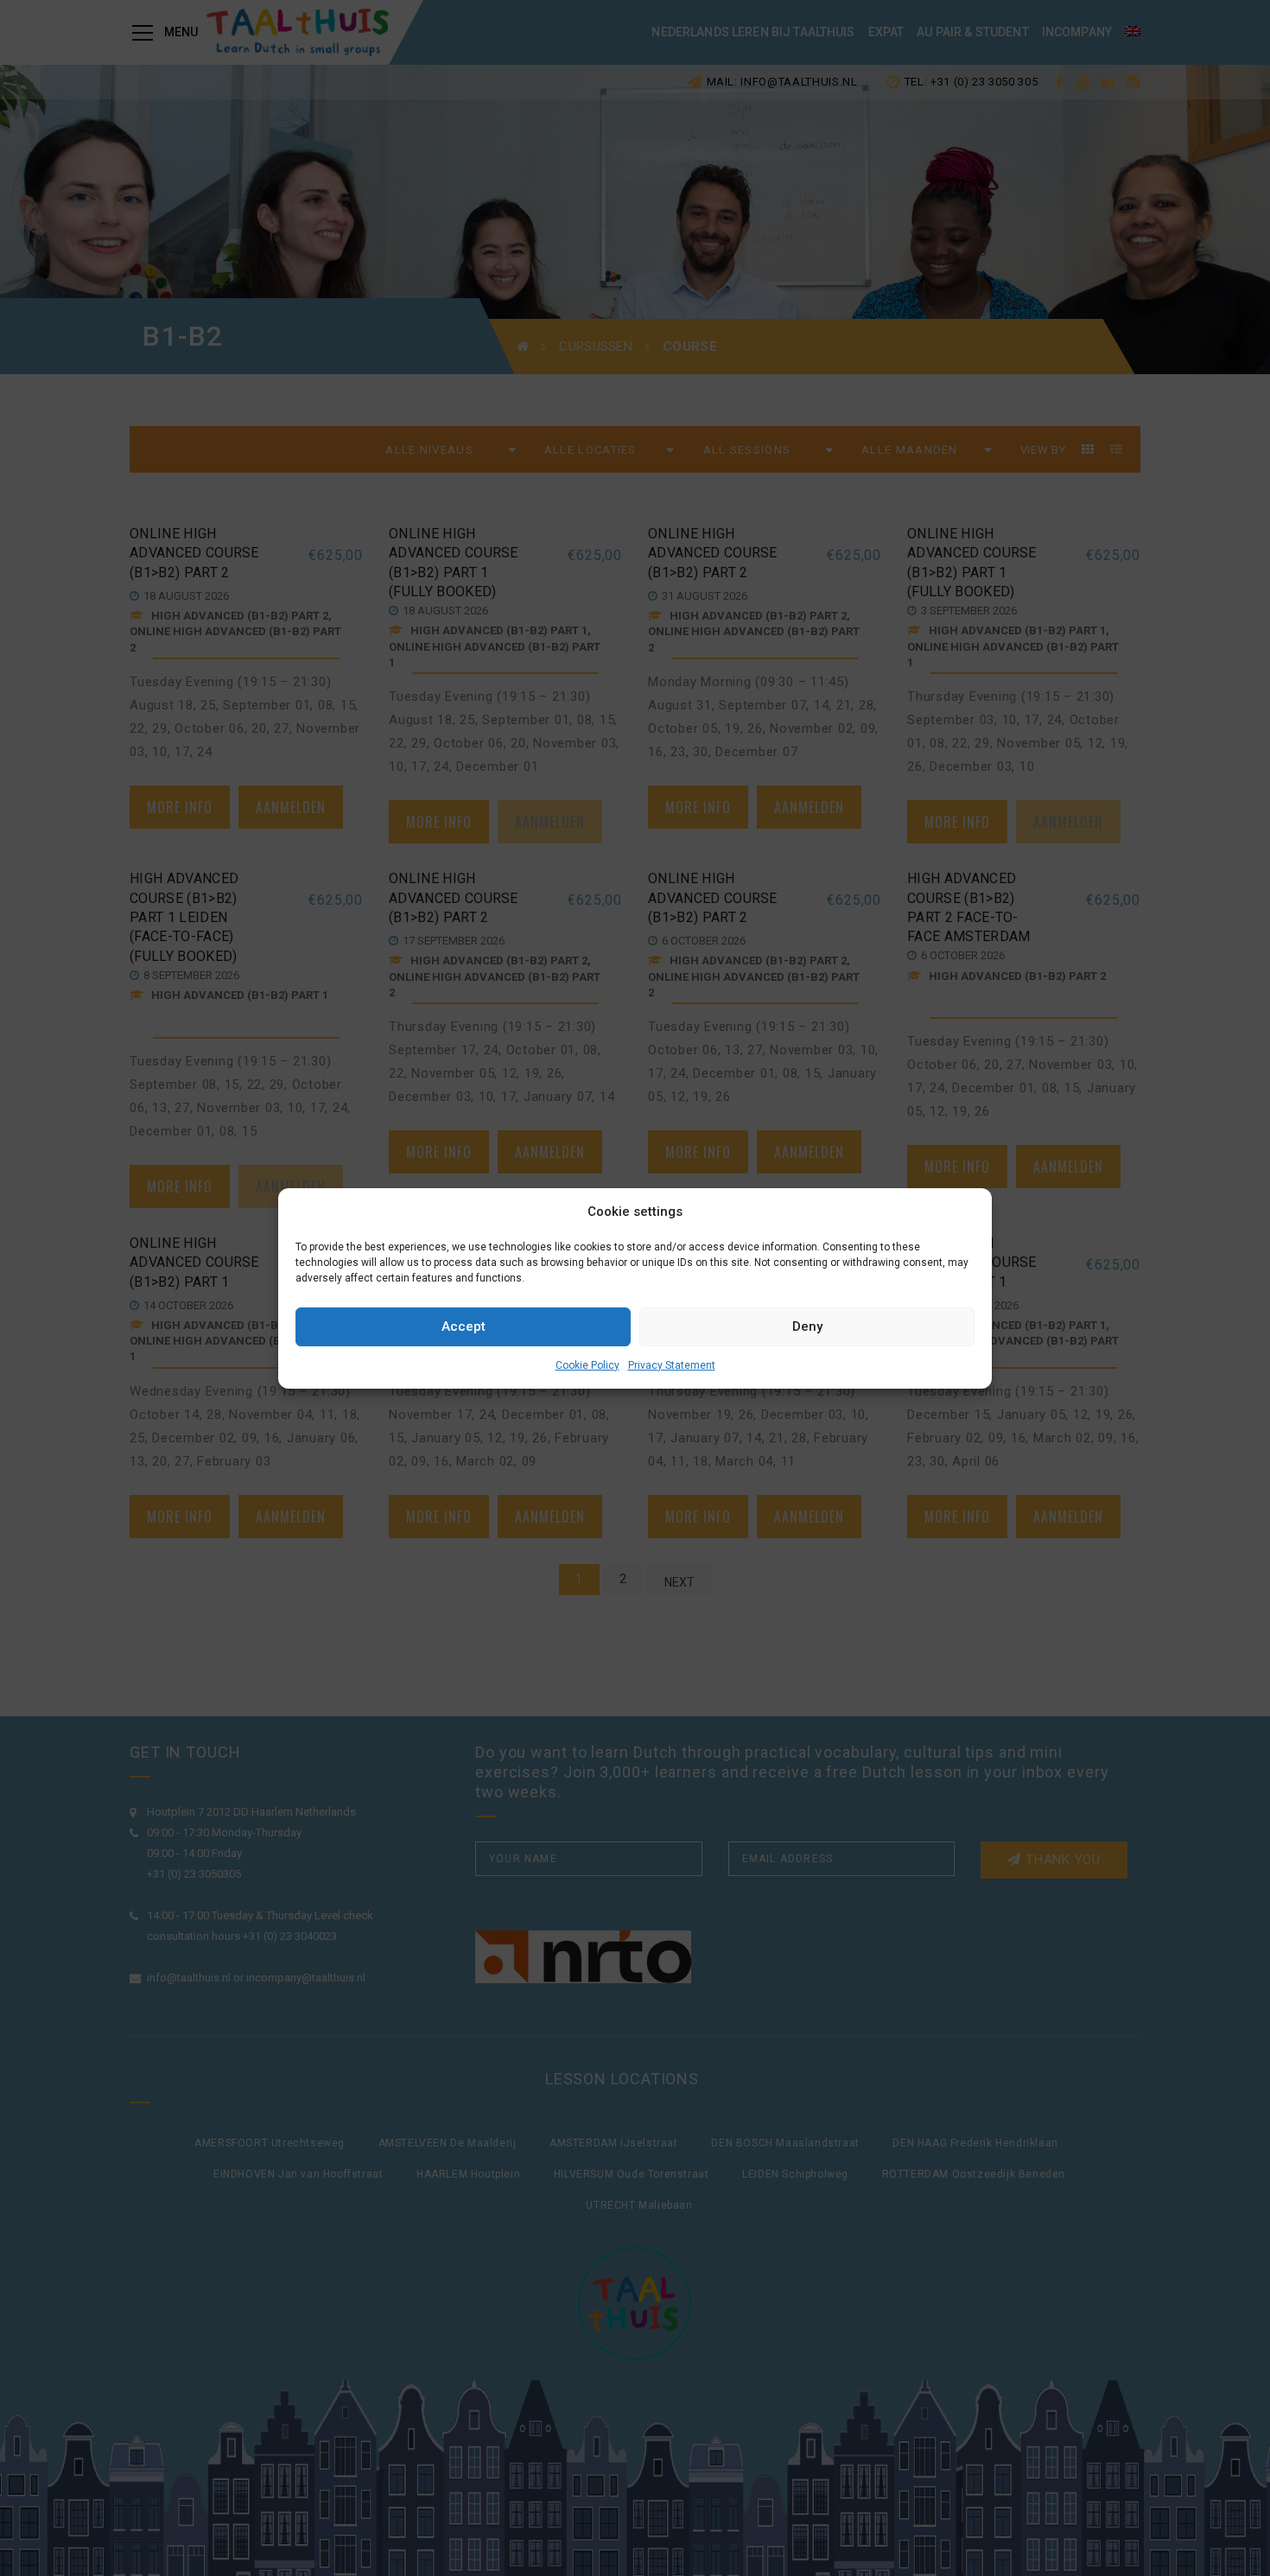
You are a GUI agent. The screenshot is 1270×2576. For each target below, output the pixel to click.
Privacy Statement (672, 1365)
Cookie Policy (587, 1365)
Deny (807, 1326)
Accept (464, 1326)
